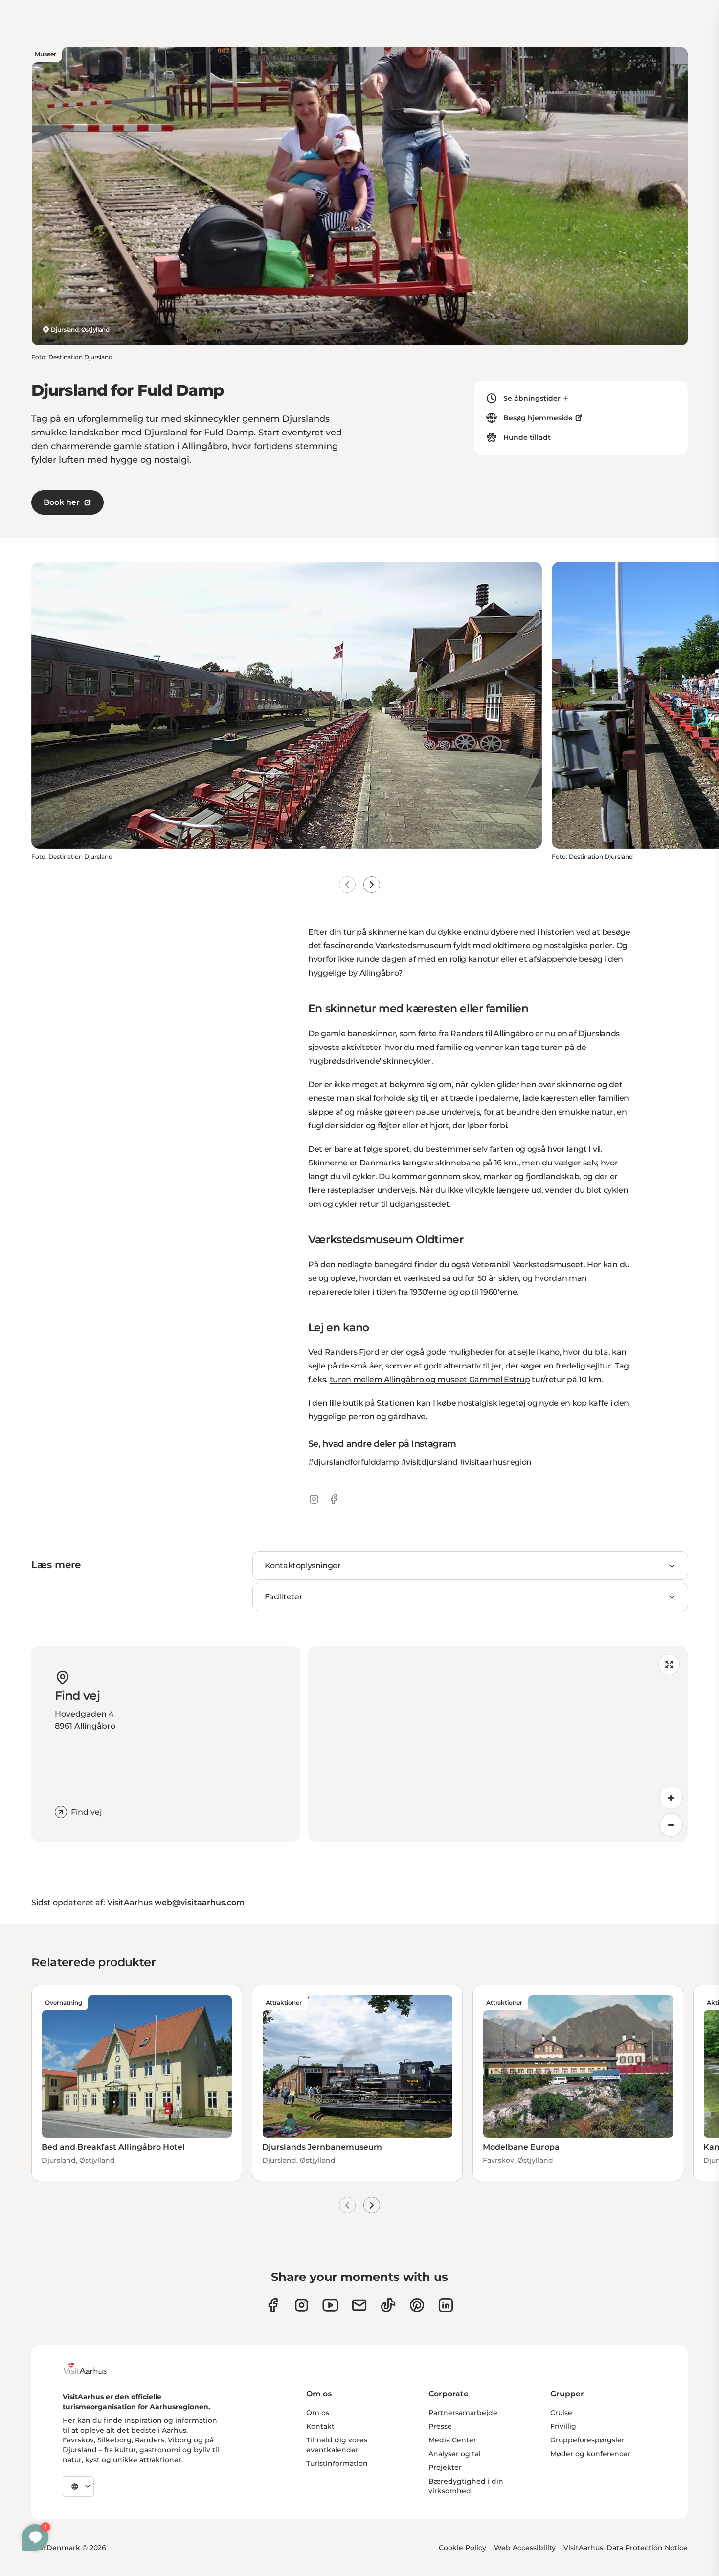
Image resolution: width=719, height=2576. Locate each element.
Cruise (561, 2413)
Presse (440, 2426)
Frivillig (563, 2426)
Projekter (445, 2467)
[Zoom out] (671, 1825)
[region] (498, 1744)
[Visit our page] (302, 2305)
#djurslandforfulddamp (354, 1462)
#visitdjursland (429, 1462)
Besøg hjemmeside (538, 418)
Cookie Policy (462, 2548)
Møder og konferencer (590, 2454)
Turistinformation (337, 2463)
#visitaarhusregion (496, 1462)
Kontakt (320, 2426)
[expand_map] (669, 1664)
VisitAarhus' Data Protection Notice (626, 2548)
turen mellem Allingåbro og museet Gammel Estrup (430, 1379)
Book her (62, 502)
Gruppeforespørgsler (587, 2440)
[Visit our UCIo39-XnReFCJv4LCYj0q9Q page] (330, 2305)
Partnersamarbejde (463, 2413)
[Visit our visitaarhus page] (273, 2305)
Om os (318, 2413)
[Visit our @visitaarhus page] (388, 2305)
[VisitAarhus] (92, 2369)
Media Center (452, 2440)
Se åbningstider (532, 398)
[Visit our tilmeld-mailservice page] (359, 2305)
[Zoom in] (671, 1798)
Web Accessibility (525, 2548)
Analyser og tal (455, 2454)
